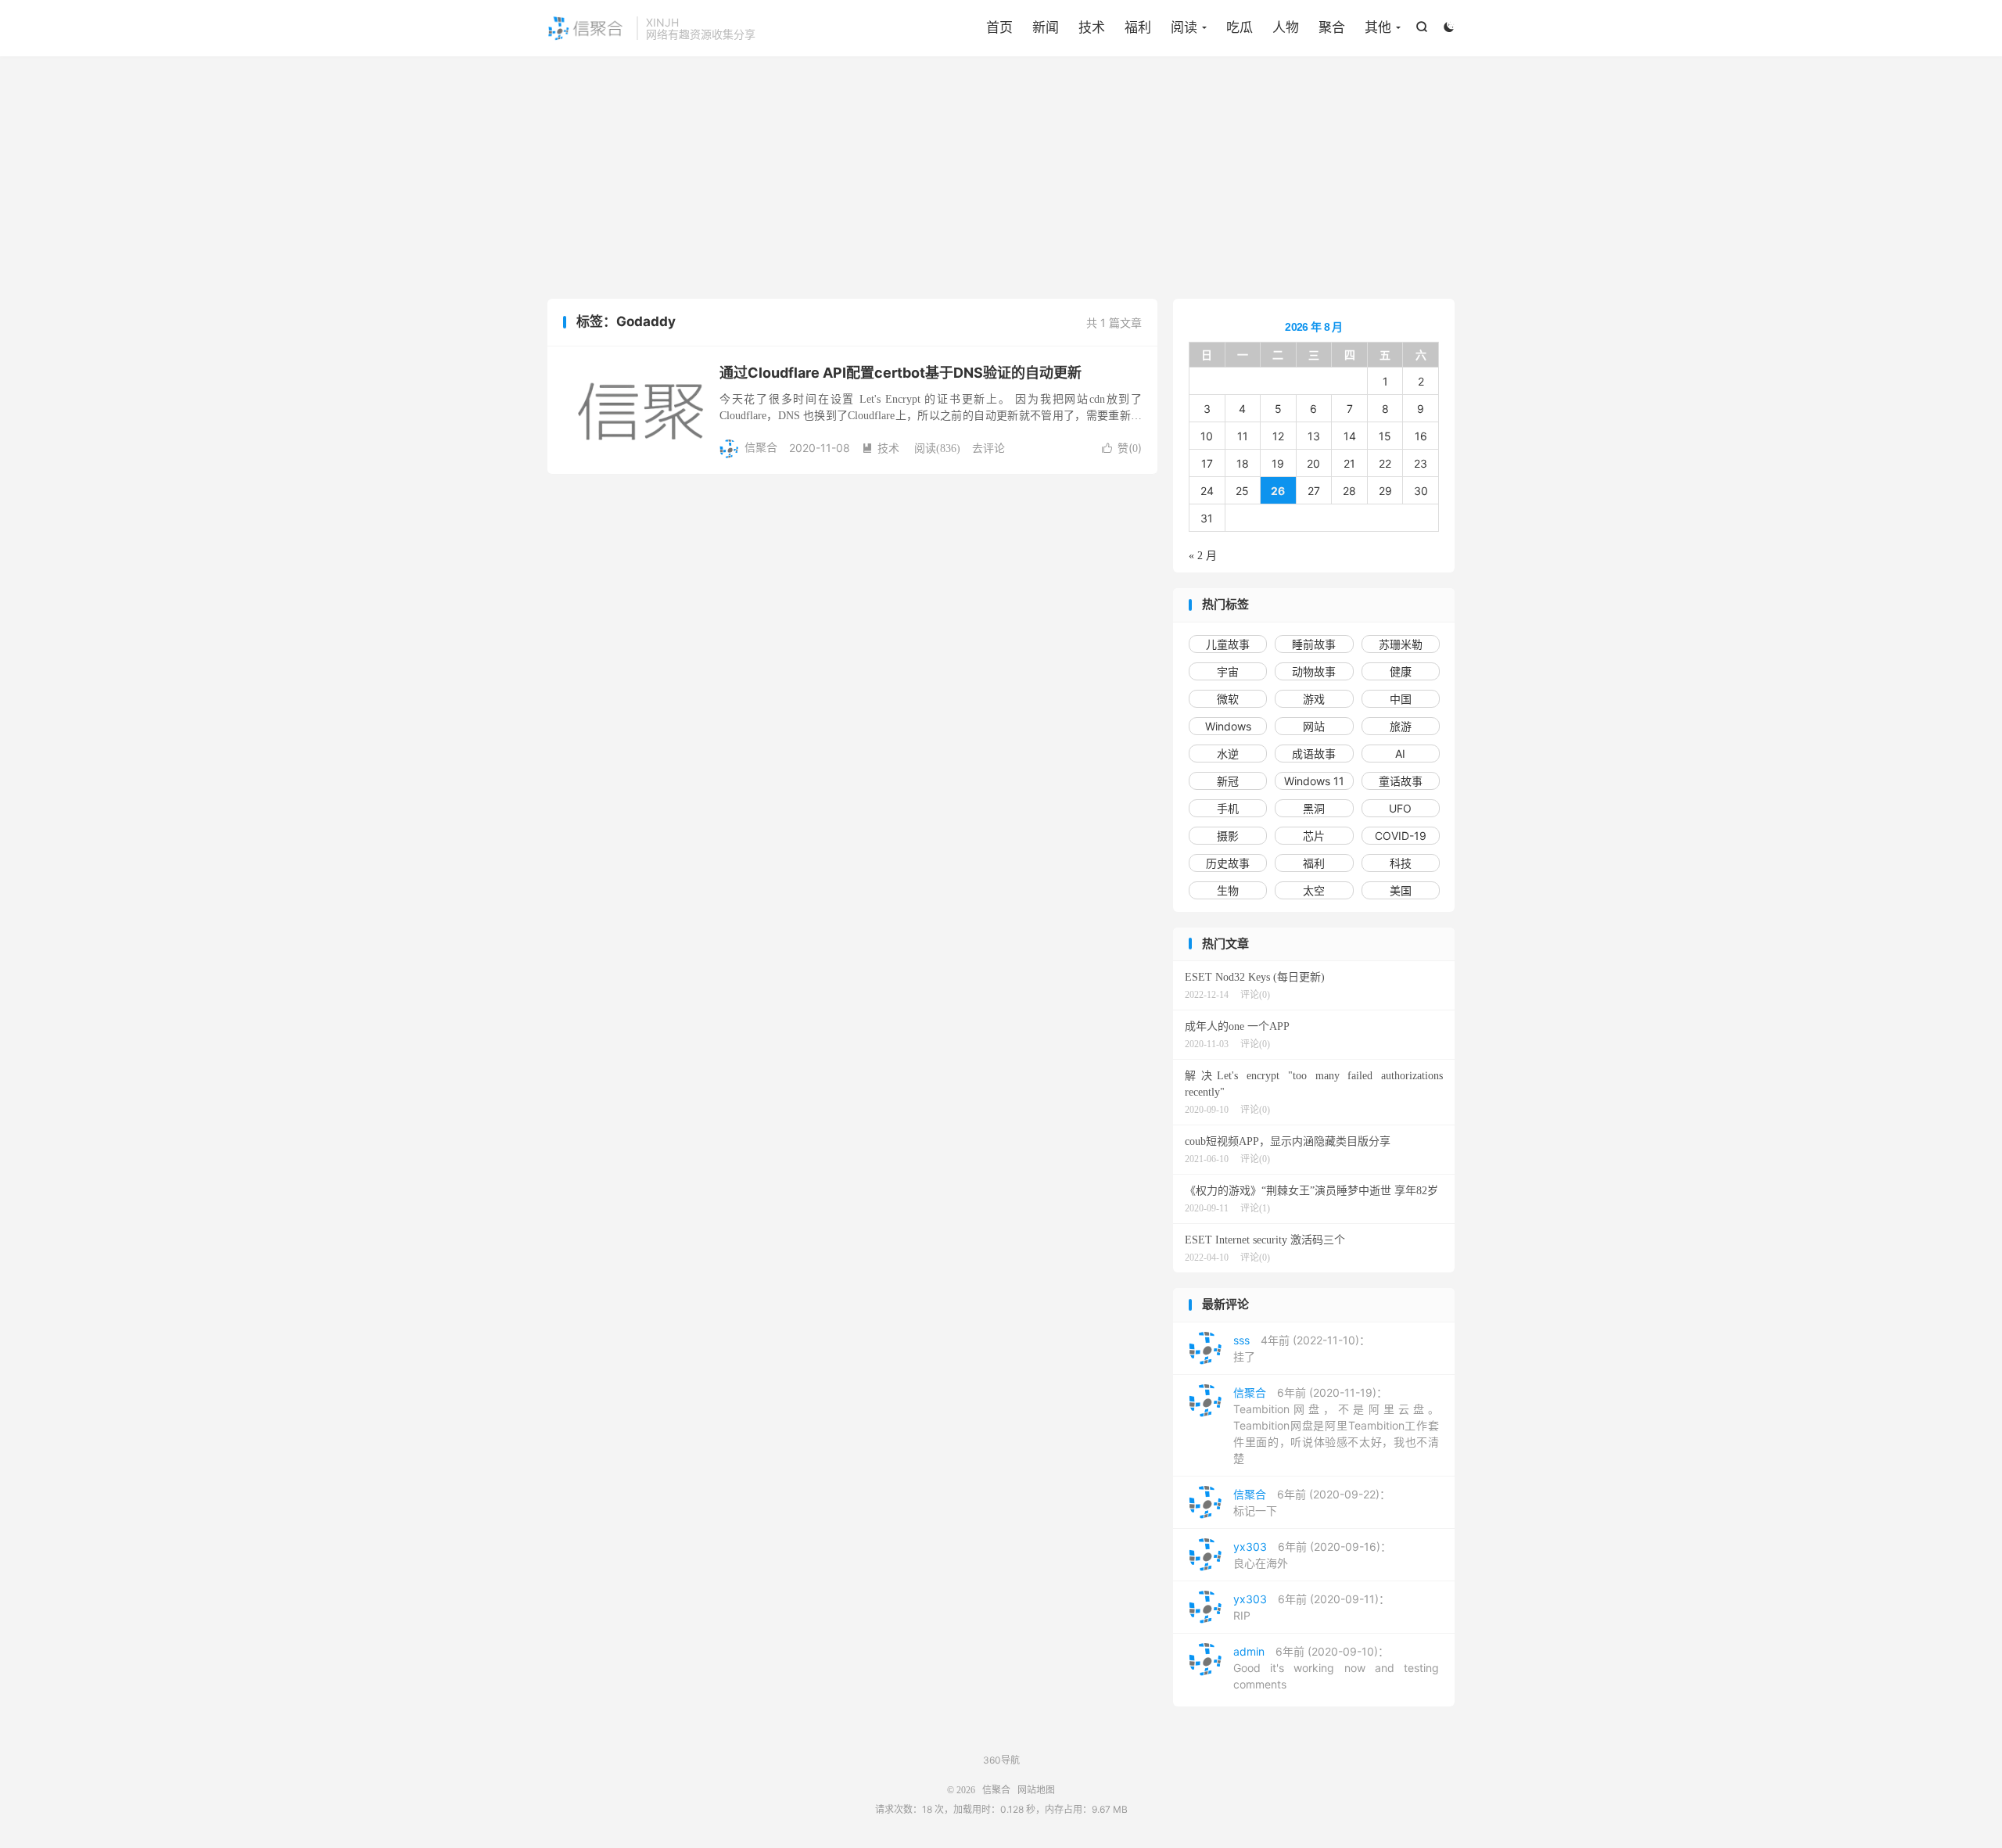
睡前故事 (1314, 644)
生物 (1228, 890)
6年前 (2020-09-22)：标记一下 (1312, 1502)
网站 (1314, 726)
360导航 (1001, 1760)
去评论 (988, 448)
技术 (1092, 27)
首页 (999, 27)
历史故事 (1228, 863)
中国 (1401, 699)
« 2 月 (1203, 556)
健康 (1401, 671)
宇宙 (1228, 671)
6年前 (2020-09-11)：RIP (1311, 1607)
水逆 (1228, 754)
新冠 (1228, 781)
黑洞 (1314, 808)
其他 (1378, 27)
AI (1400, 754)
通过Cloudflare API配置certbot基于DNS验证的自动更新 (901, 373)
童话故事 (1401, 781)
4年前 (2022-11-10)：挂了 (1302, 1348)
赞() (1122, 448)
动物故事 (1314, 671)
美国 (1401, 890)
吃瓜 (1240, 27)
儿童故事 (1228, 644)
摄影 (1228, 836)
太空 (1314, 890)
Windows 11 (1314, 781)
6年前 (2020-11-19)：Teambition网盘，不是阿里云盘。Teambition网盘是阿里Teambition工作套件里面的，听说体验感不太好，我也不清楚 (1336, 1425)
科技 (1401, 863)
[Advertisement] (1001, 181)
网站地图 (1036, 1790)
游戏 (1314, 699)
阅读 (1184, 27)
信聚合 (588, 28)
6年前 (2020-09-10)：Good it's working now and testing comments (1336, 1668)
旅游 (1401, 726)
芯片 (1314, 836)
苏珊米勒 (1401, 644)
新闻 (1046, 27)
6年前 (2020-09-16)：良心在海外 (1312, 1555)
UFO (1400, 808)
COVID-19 (1401, 836)
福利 (1138, 27)
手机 (1228, 808)
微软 (1228, 699)
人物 (1286, 27)
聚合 (1332, 27)
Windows (1228, 726)
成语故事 (1314, 754)
